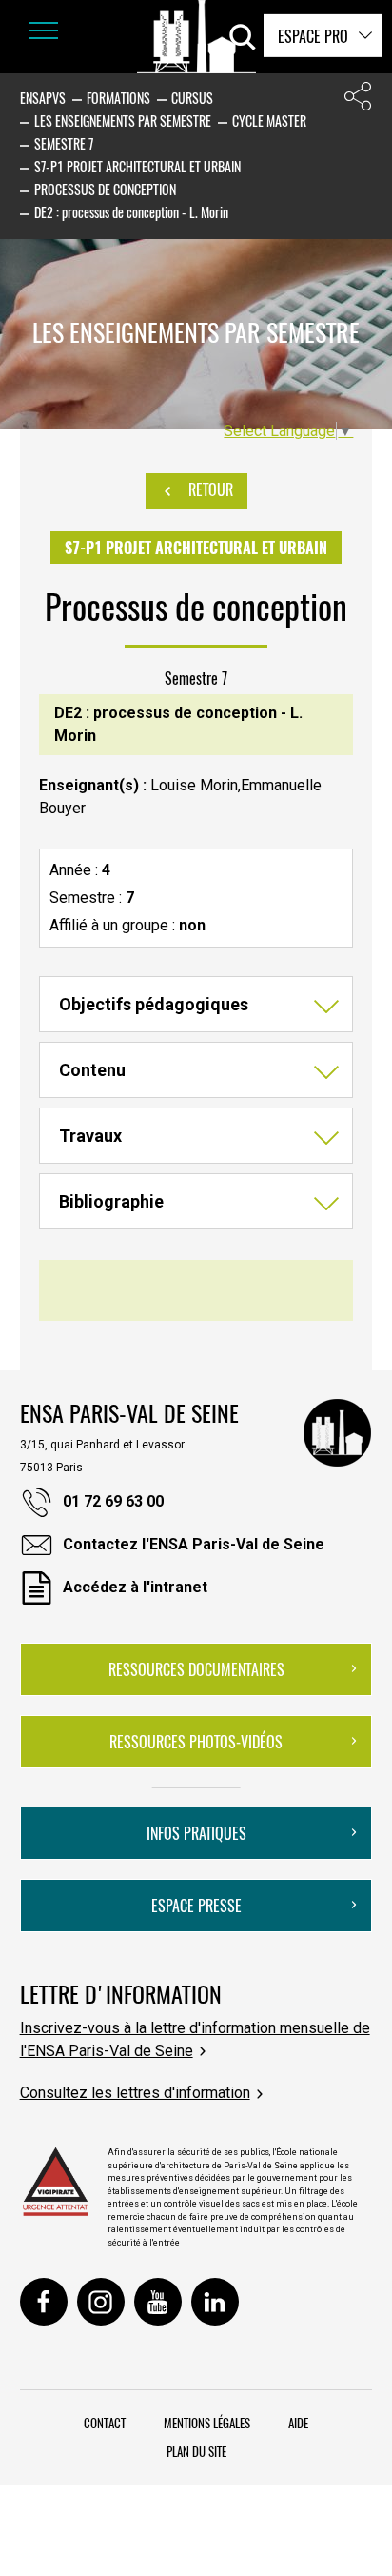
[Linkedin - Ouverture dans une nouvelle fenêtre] (215, 2302)
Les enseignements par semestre (123, 120)
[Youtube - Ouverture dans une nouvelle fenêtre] (158, 2302)
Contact (105, 2423)
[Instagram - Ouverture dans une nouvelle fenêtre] (101, 2302)
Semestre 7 (64, 143)
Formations (118, 98)
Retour (209, 489)
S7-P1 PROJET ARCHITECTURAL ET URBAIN (137, 166)
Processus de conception (105, 189)
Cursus (192, 98)
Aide (298, 2423)
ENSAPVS (43, 98)
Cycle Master (269, 120)
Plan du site (196, 2451)
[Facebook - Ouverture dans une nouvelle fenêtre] (44, 2302)
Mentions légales (207, 2423)
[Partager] (358, 100)
